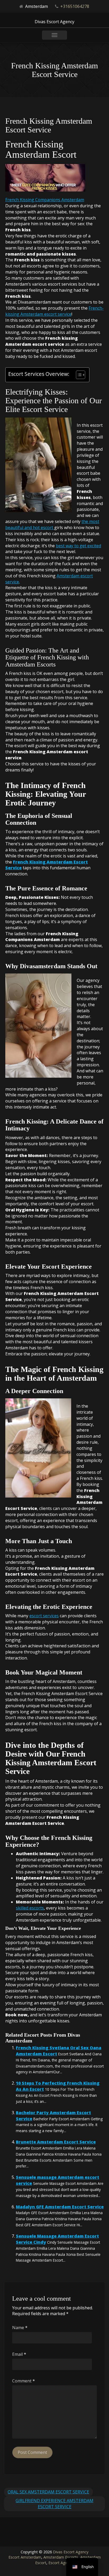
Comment (24, 2381)
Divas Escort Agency (71, 2552)
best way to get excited (78, 546)
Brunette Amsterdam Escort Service (56, 2142)
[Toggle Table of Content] (78, 375)
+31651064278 (75, 6)
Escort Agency (61, 2563)
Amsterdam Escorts (61, 2557)
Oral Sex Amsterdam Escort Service (48, 2492)
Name (20, 2328)
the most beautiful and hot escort (52, 524)
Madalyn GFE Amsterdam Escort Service (60, 2207)
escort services (44, 1616)
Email (19, 2354)
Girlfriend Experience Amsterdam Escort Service (54, 2504)
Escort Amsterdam (25, 2557)
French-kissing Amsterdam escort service (54, 311)
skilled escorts (30, 1908)
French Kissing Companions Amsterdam (45, 200)
